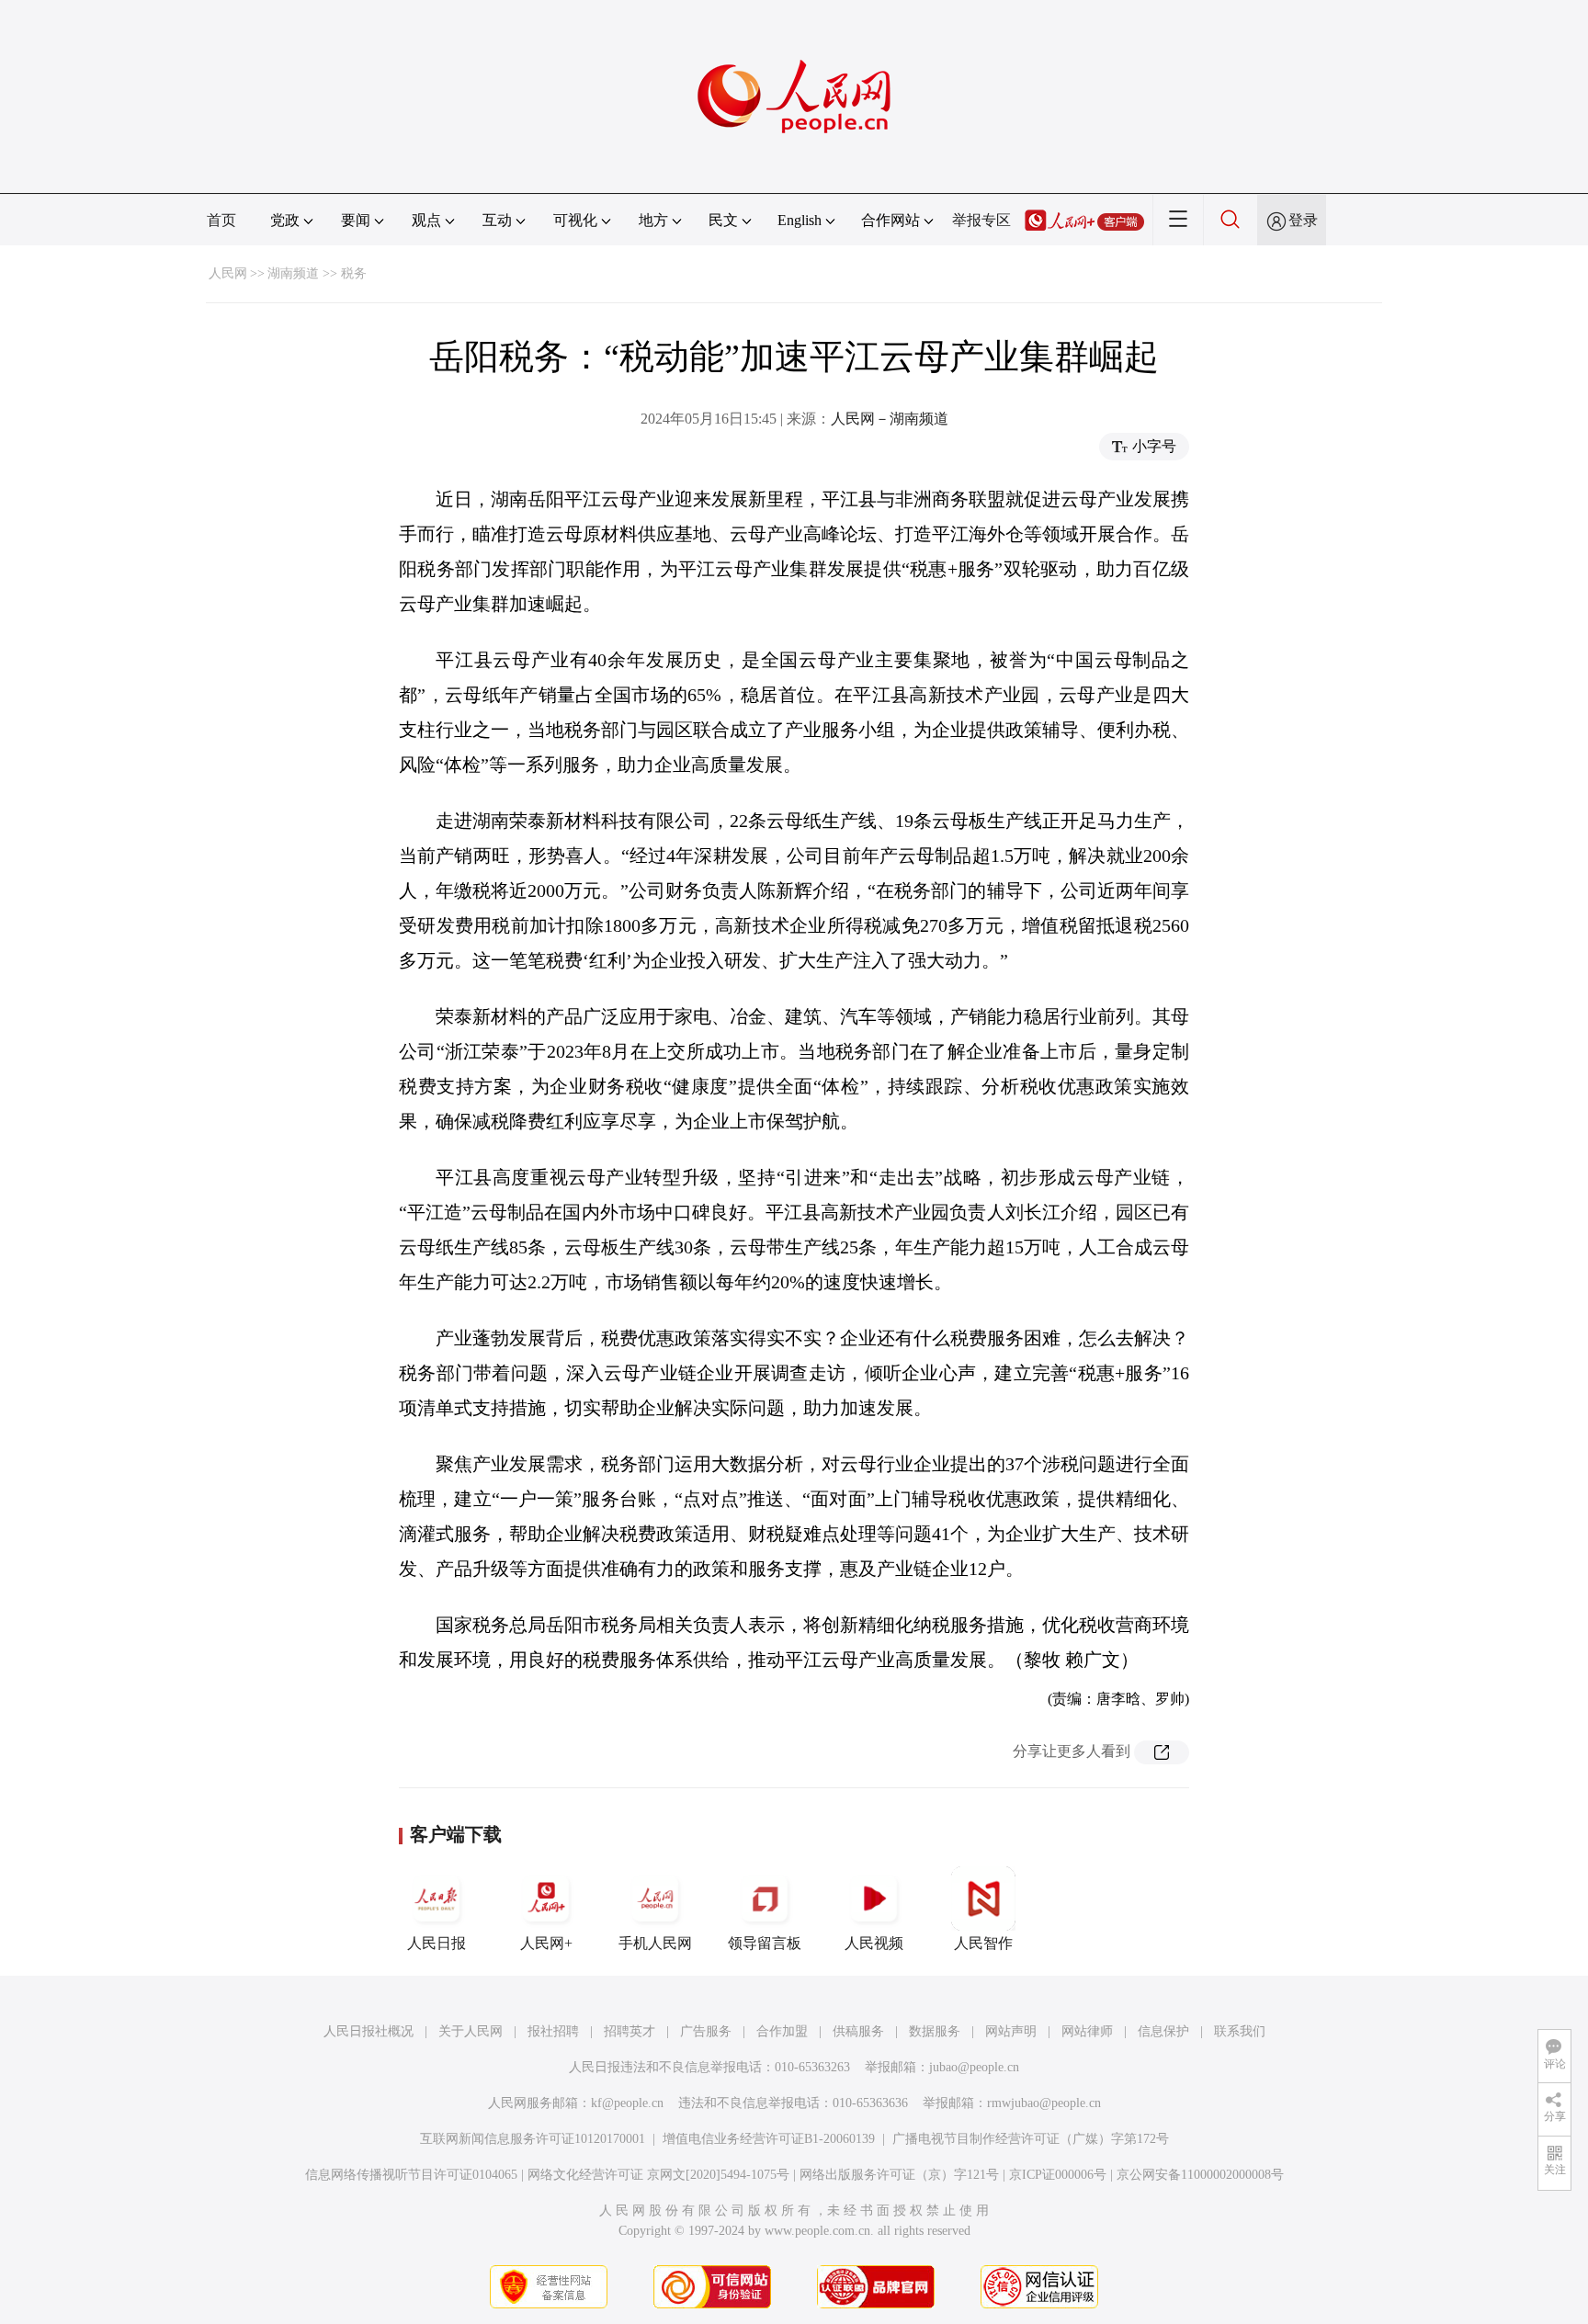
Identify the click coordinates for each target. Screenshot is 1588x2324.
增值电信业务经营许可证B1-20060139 (769, 2139)
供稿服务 (858, 2031)
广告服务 (706, 2031)
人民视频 (874, 1943)
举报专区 (981, 220)
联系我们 (1240, 2031)
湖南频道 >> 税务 (317, 273)
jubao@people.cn (974, 2067)
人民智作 (983, 1943)
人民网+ (546, 1943)
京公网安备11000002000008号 (1200, 2175)
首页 (221, 220)
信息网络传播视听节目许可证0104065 (411, 2175)
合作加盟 (782, 2031)
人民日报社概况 (369, 2031)
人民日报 (437, 1943)
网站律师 (1087, 2031)
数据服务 (935, 2031)
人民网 (228, 273)
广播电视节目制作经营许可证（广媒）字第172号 (1031, 2139)
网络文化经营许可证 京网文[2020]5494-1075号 (658, 2175)
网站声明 (1011, 2031)
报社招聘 (553, 2031)
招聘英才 (630, 2031)
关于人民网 (471, 2031)
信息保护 (1163, 2031)
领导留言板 (765, 1943)
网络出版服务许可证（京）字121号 (899, 2175)
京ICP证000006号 (1058, 2175)
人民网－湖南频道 (890, 419)
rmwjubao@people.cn (1044, 2103)
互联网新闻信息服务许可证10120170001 (533, 2139)
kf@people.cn (627, 2103)
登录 (1303, 220)
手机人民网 (655, 1943)
